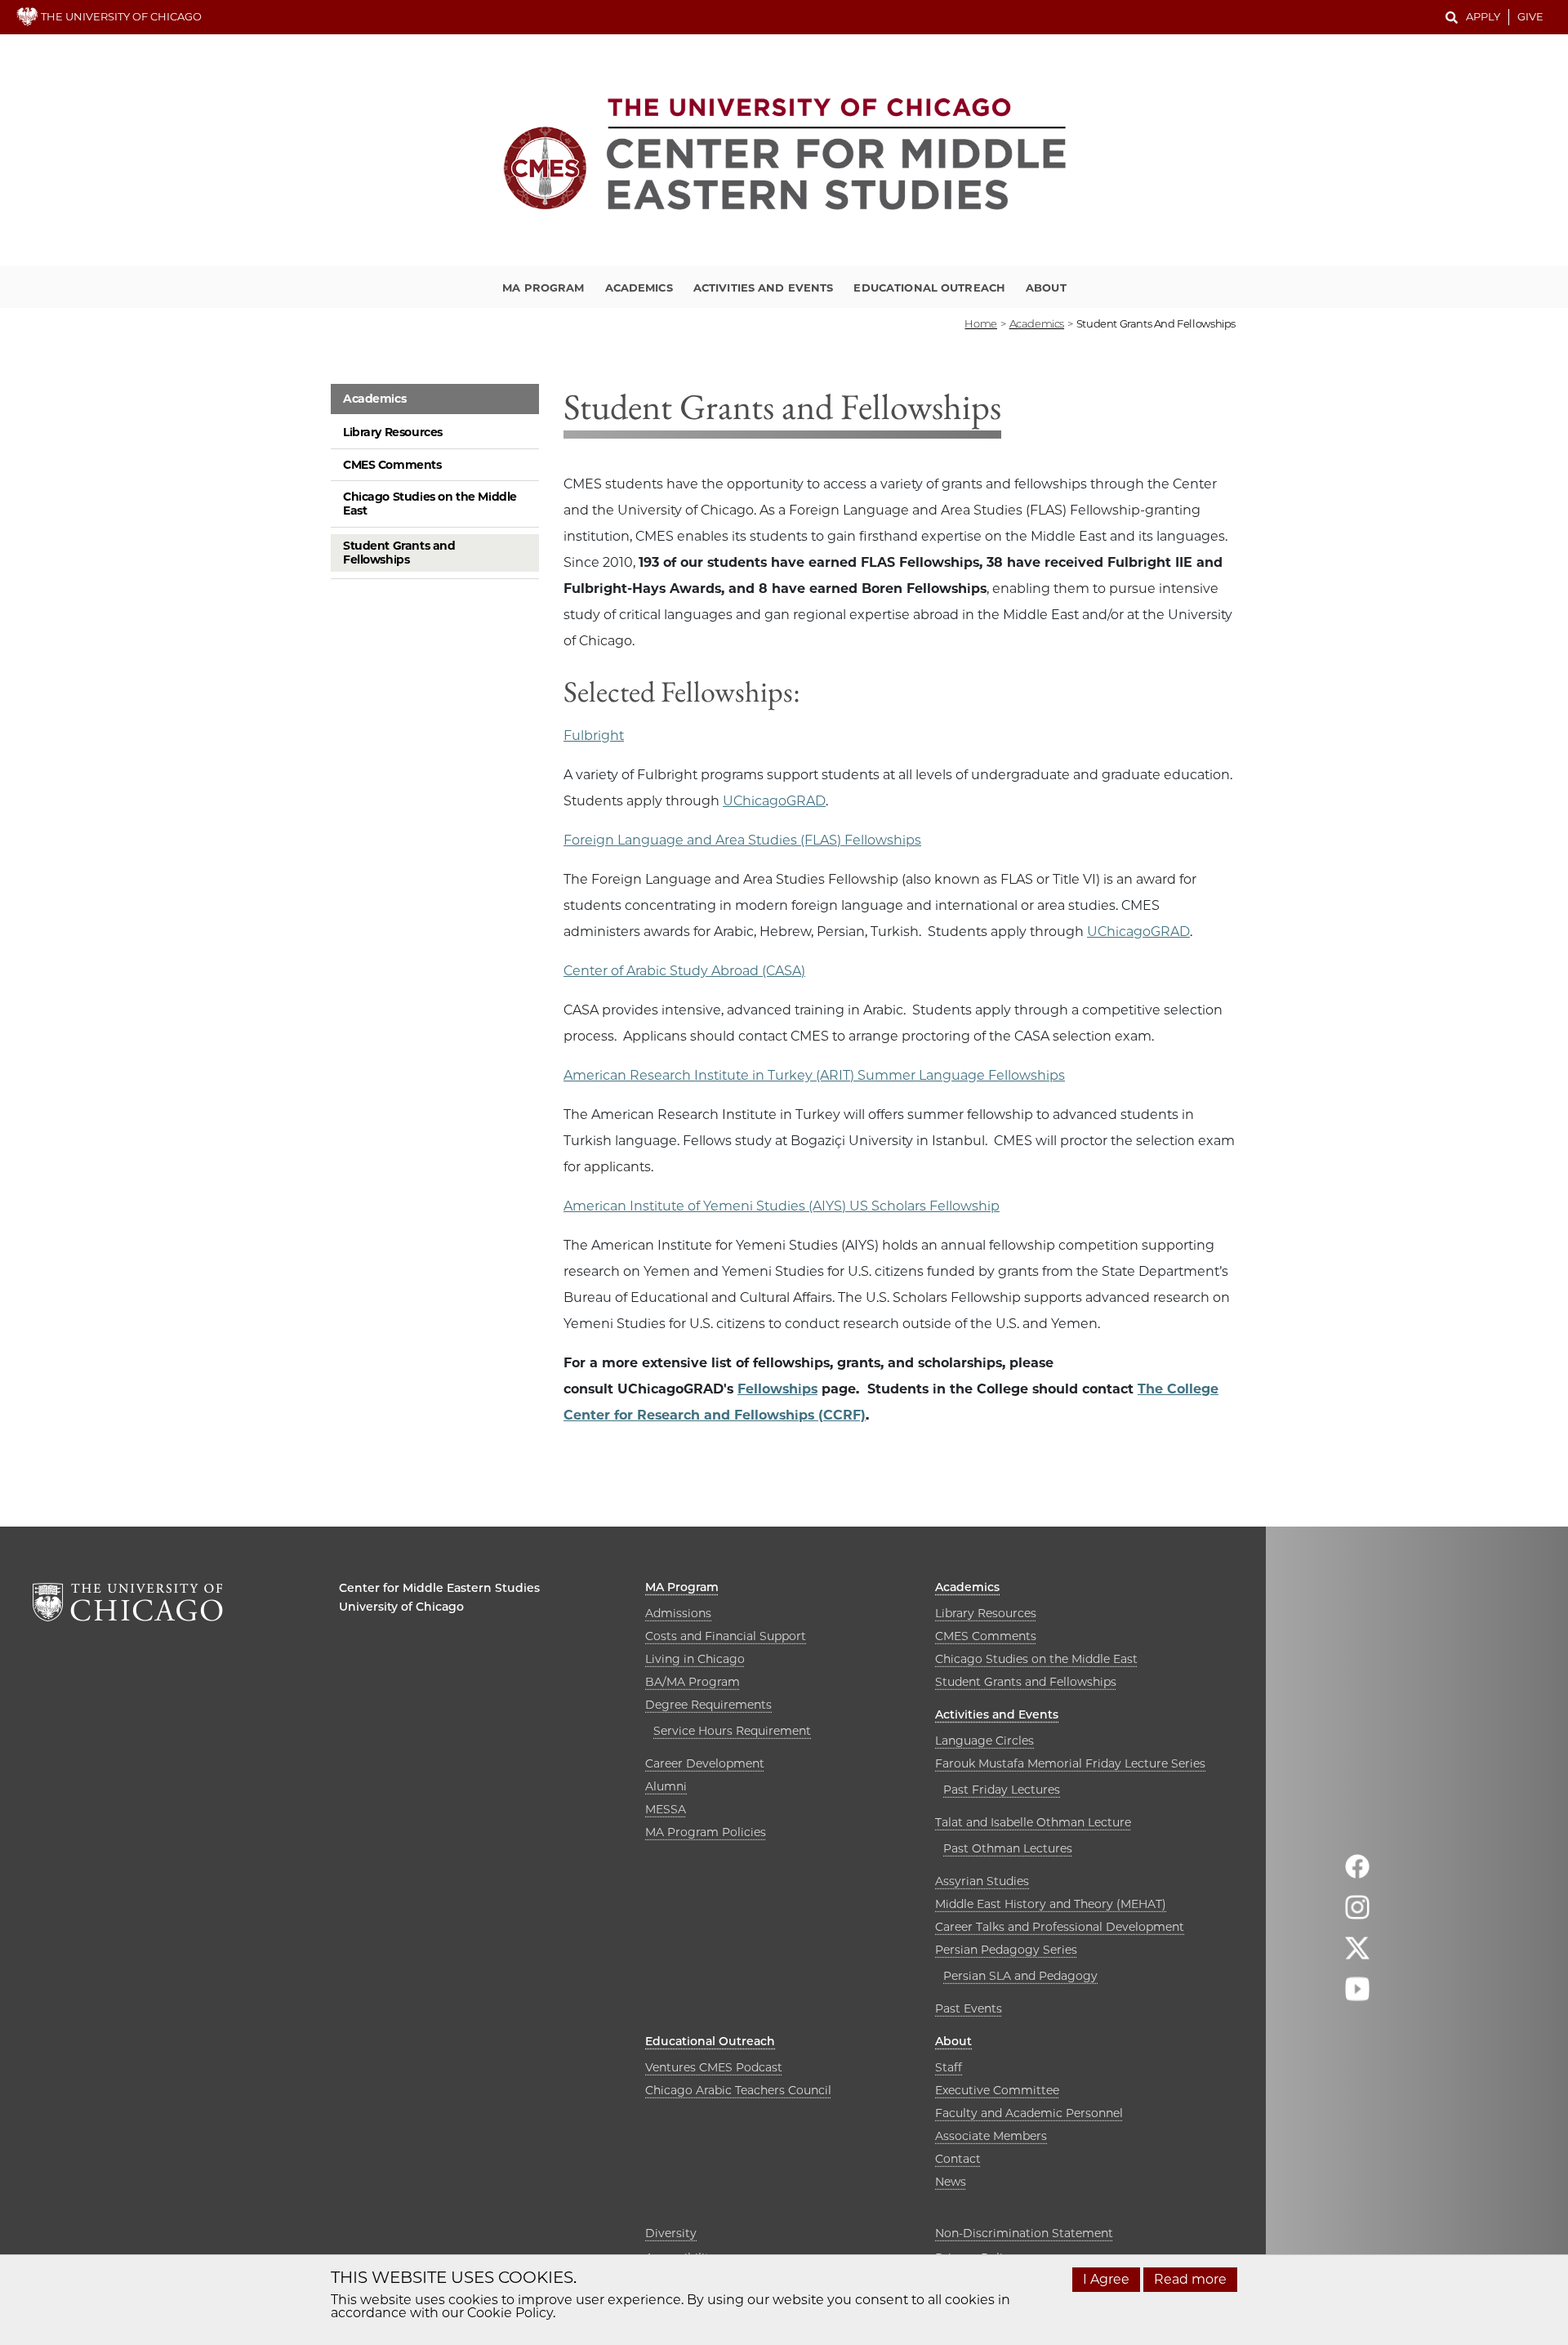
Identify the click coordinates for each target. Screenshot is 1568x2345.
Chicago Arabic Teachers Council (738, 2090)
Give (1530, 16)
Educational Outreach (929, 288)
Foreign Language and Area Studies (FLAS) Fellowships (742, 840)
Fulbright (594, 736)
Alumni (666, 1786)
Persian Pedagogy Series (1006, 1950)
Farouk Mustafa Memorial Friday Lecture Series (1070, 1763)
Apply (1483, 16)
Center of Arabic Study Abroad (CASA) (684, 971)
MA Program (543, 288)
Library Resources (393, 432)
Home (980, 323)
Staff (949, 2067)
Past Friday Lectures (1002, 1790)
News (951, 2182)
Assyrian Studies (982, 1881)
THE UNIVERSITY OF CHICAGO (120, 16)
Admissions (678, 1613)
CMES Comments (392, 465)
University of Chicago (401, 1607)
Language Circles (984, 1741)
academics (1037, 323)
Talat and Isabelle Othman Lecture (1033, 1822)
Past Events (969, 2008)
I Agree (1106, 2279)
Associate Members (991, 2136)
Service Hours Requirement (732, 1731)
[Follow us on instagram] (1357, 1914)
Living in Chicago (695, 1659)
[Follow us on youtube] (1357, 1996)
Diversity (671, 2233)
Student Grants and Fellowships (399, 553)
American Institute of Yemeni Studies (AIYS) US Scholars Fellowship (782, 1206)
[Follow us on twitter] (1357, 1955)
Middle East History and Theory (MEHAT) (1051, 1904)
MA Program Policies (706, 1832)
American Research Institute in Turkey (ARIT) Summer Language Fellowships (814, 1075)
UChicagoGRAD (774, 801)
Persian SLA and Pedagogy (1020, 1976)
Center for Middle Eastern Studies (439, 1588)
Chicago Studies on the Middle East (430, 504)
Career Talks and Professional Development (1060, 1927)
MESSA (666, 1809)
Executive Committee (997, 2090)
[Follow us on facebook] (1357, 1873)
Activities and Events (764, 288)
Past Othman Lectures (1008, 1848)
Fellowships (777, 1389)
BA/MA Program (693, 1682)
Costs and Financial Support (726, 1636)
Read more (1190, 2279)
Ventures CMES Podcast (714, 2067)
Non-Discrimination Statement (1024, 2233)
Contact (958, 2159)
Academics (639, 288)
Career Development (705, 1763)
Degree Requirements (708, 1705)
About (1046, 288)
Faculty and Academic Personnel (1029, 2113)
